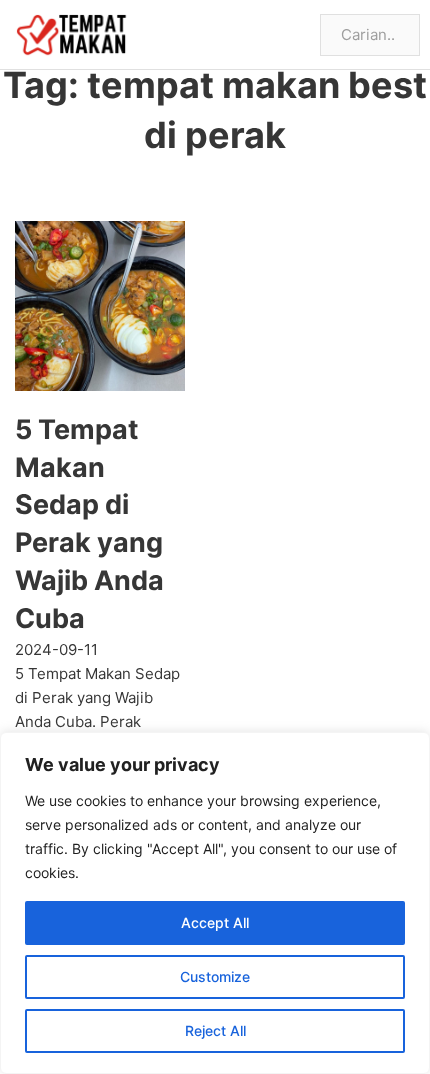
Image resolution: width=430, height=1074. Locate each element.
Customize (215, 976)
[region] (215, 903)
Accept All (215, 922)
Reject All (215, 1030)
